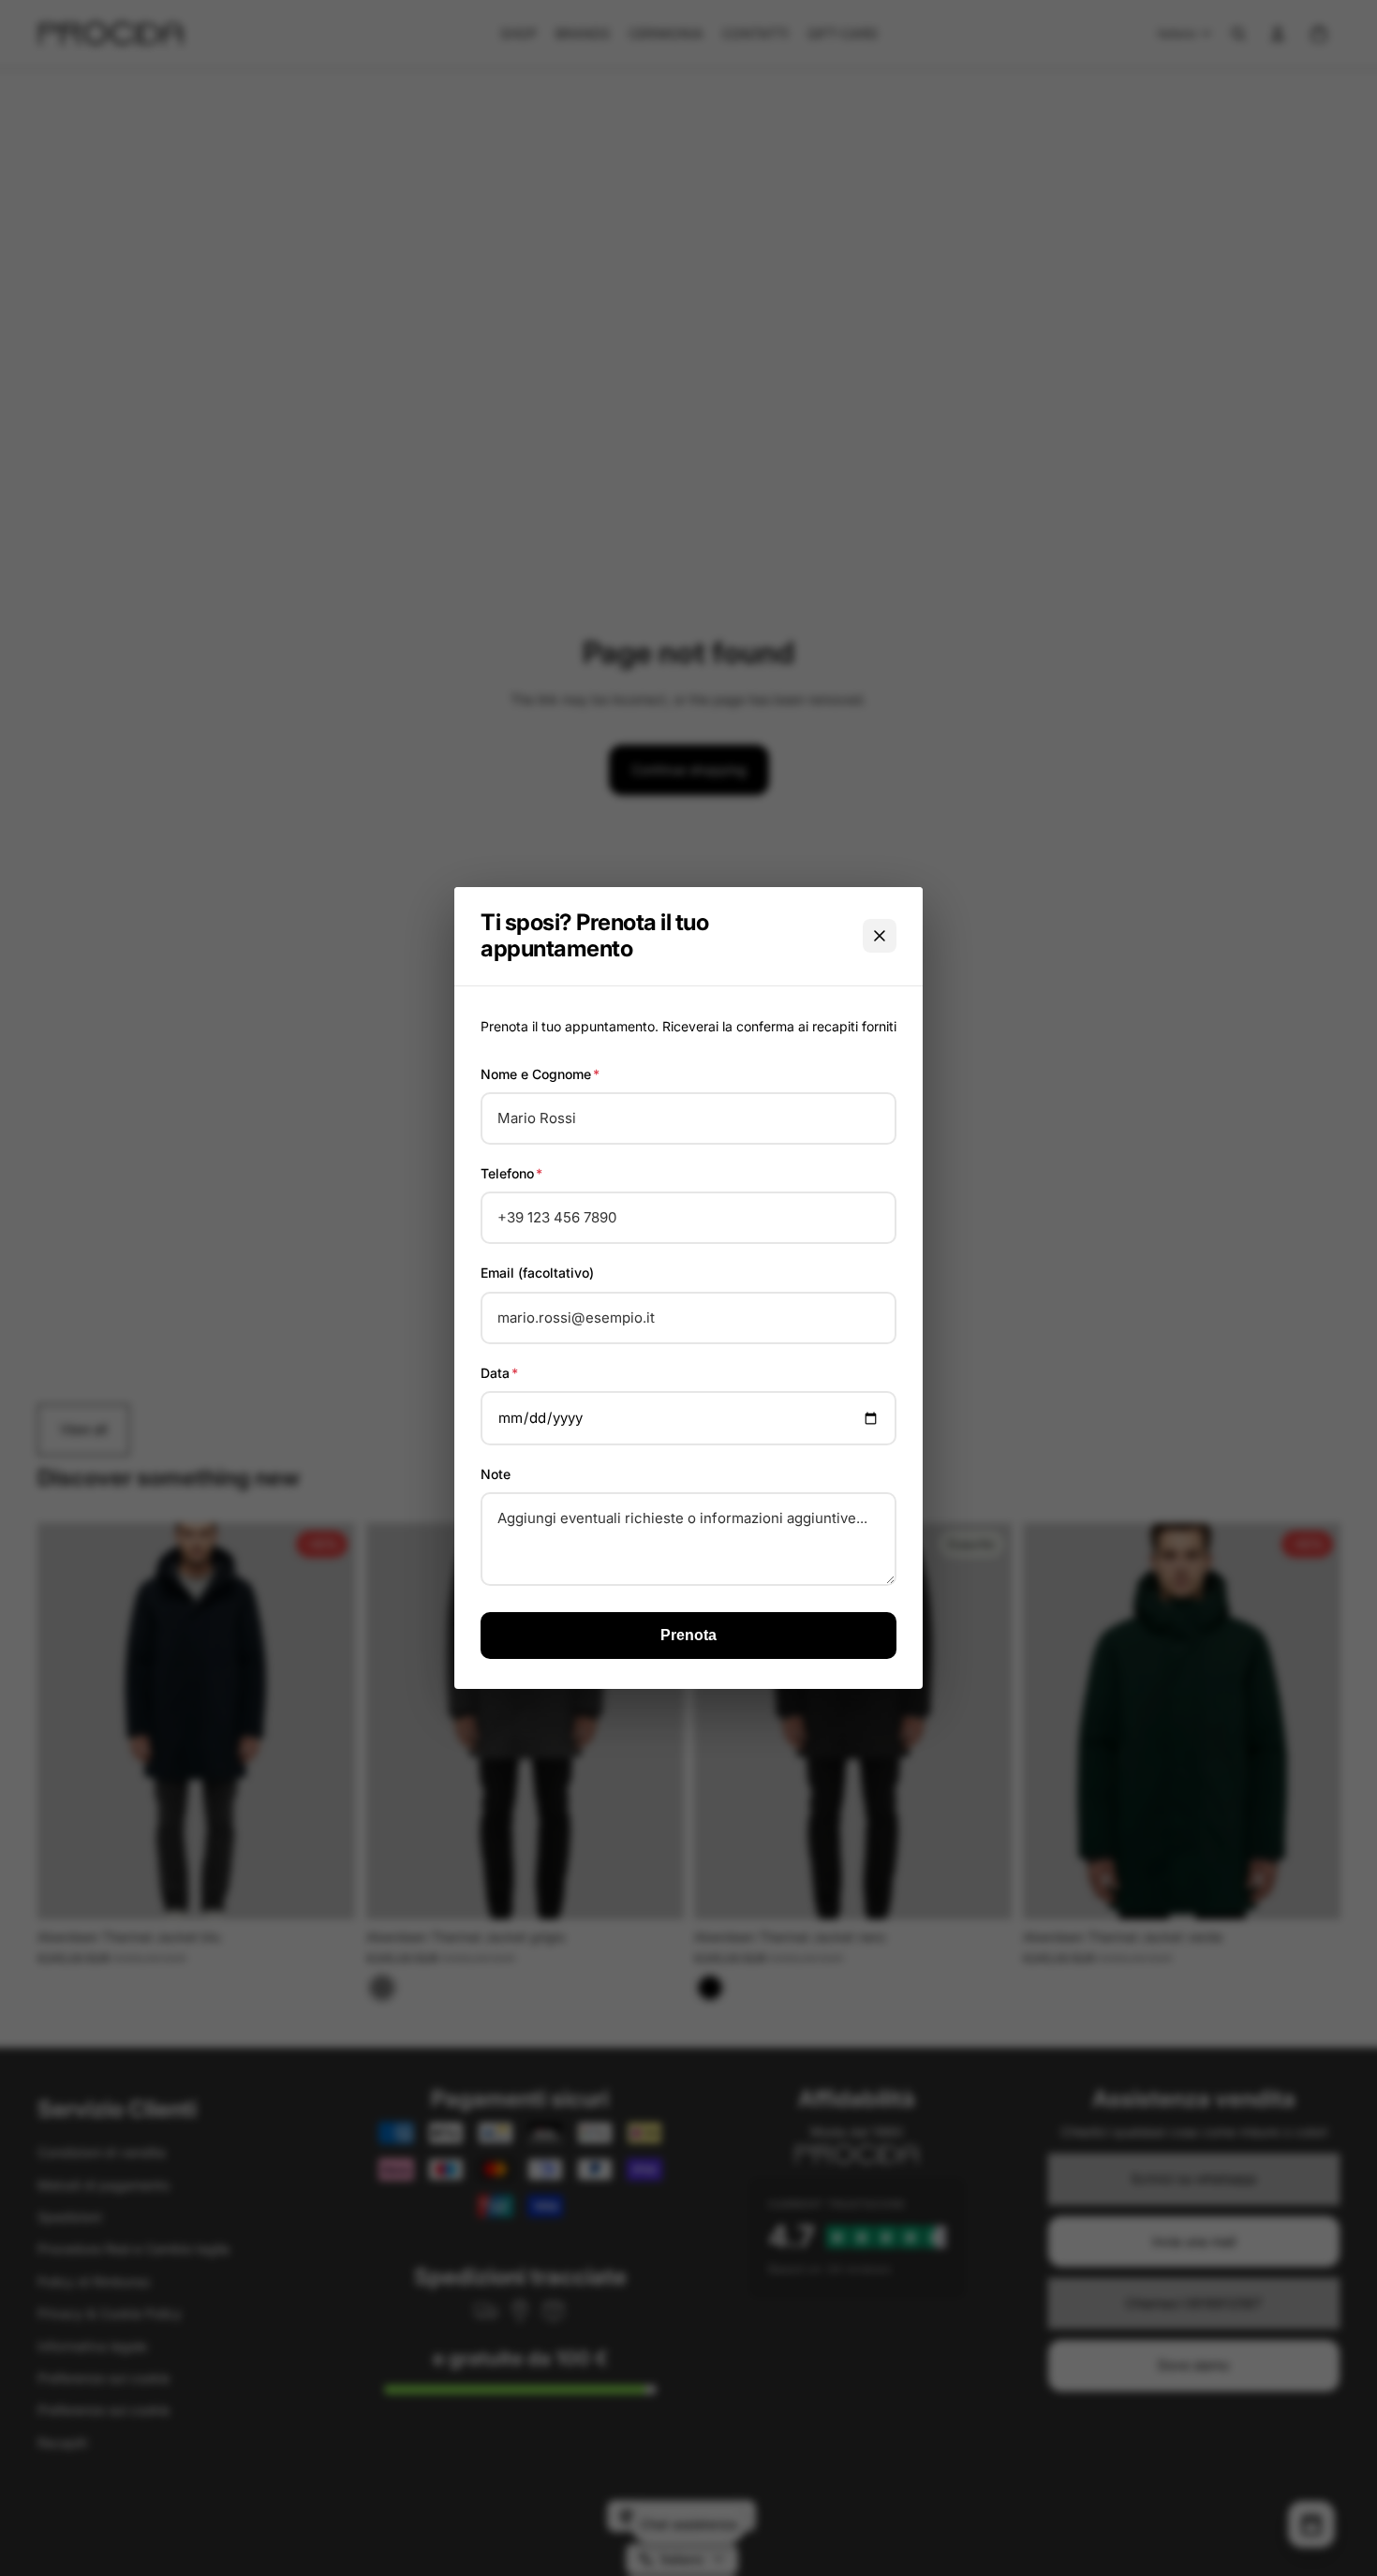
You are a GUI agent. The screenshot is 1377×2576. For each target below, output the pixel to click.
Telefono (511, 1173)
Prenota (688, 1635)
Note (496, 1474)
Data (499, 1373)
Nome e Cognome (540, 1074)
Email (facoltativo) (537, 1273)
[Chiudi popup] (880, 936)
